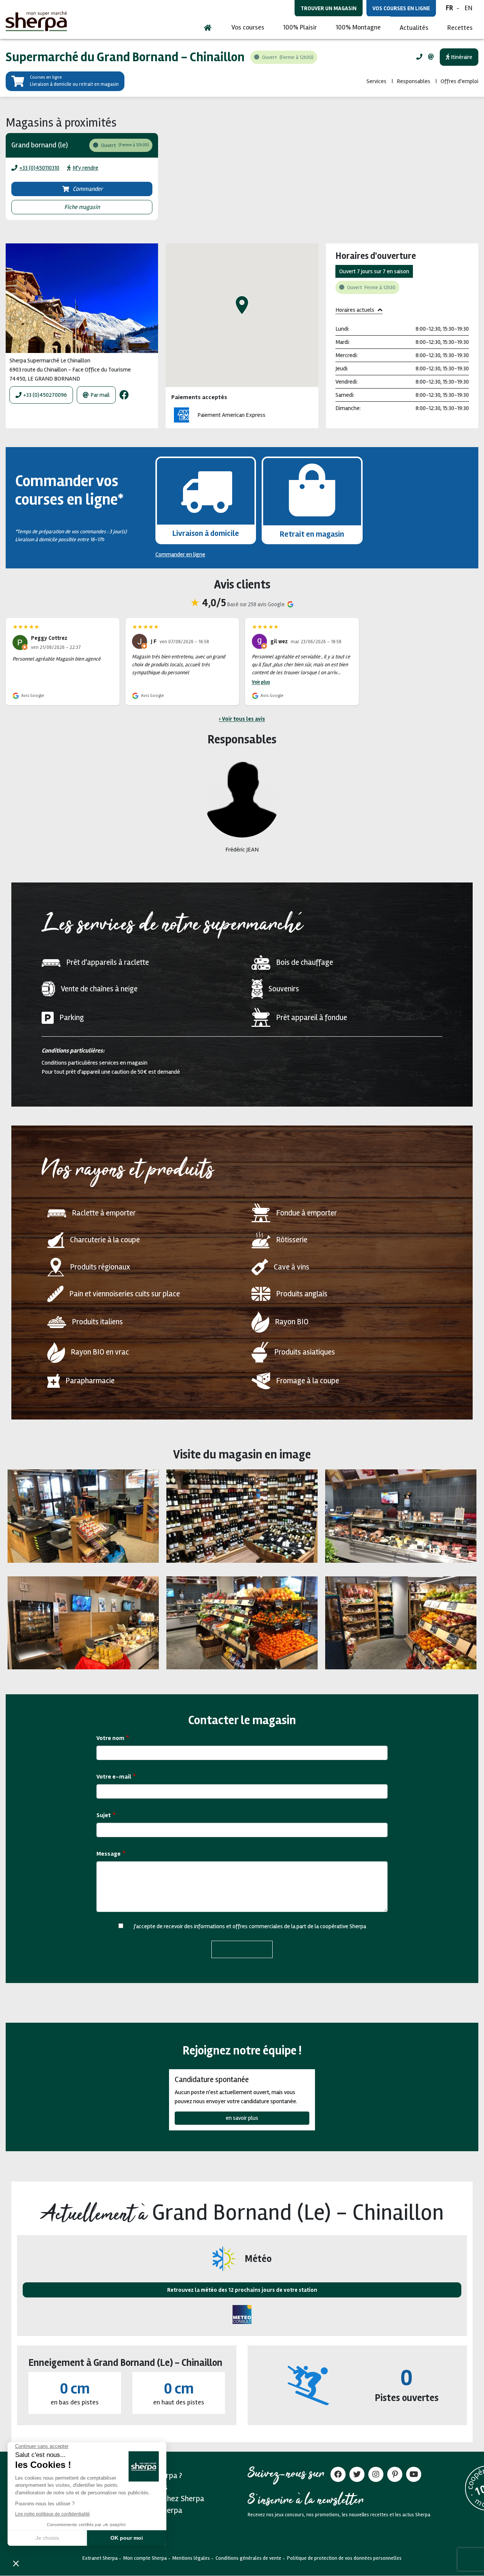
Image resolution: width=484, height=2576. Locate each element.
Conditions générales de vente (248, 2558)
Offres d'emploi (459, 81)
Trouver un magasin (329, 8)
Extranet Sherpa (100, 2558)
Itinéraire (461, 57)
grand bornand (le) (40, 145)
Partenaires (148, 2487)
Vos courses (248, 27)
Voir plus (261, 682)
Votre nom (110, 1738)
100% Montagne (358, 27)
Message (109, 1854)
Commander (88, 189)
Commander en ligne (180, 554)
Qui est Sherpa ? (155, 2475)
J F (154, 641)
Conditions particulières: (73, 1051)
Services (377, 81)
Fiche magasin (82, 207)
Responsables (414, 81)
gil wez (279, 641)
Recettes (460, 28)
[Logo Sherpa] (36, 21)
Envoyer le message (242, 1949)
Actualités (414, 28)
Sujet (104, 1815)
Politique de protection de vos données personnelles (344, 2558)
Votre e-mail (114, 1777)
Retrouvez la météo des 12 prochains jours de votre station (242, 2290)
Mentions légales (191, 2558)
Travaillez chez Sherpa (166, 2499)
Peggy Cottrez (49, 638)
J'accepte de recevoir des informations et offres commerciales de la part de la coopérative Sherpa (250, 1926)
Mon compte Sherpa (145, 2558)
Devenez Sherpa (155, 2510)
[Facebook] (124, 395)
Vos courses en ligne (401, 8)
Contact (142, 2522)
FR (449, 8)
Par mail (100, 395)
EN (468, 8)
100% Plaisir (300, 27)
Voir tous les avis (244, 719)
